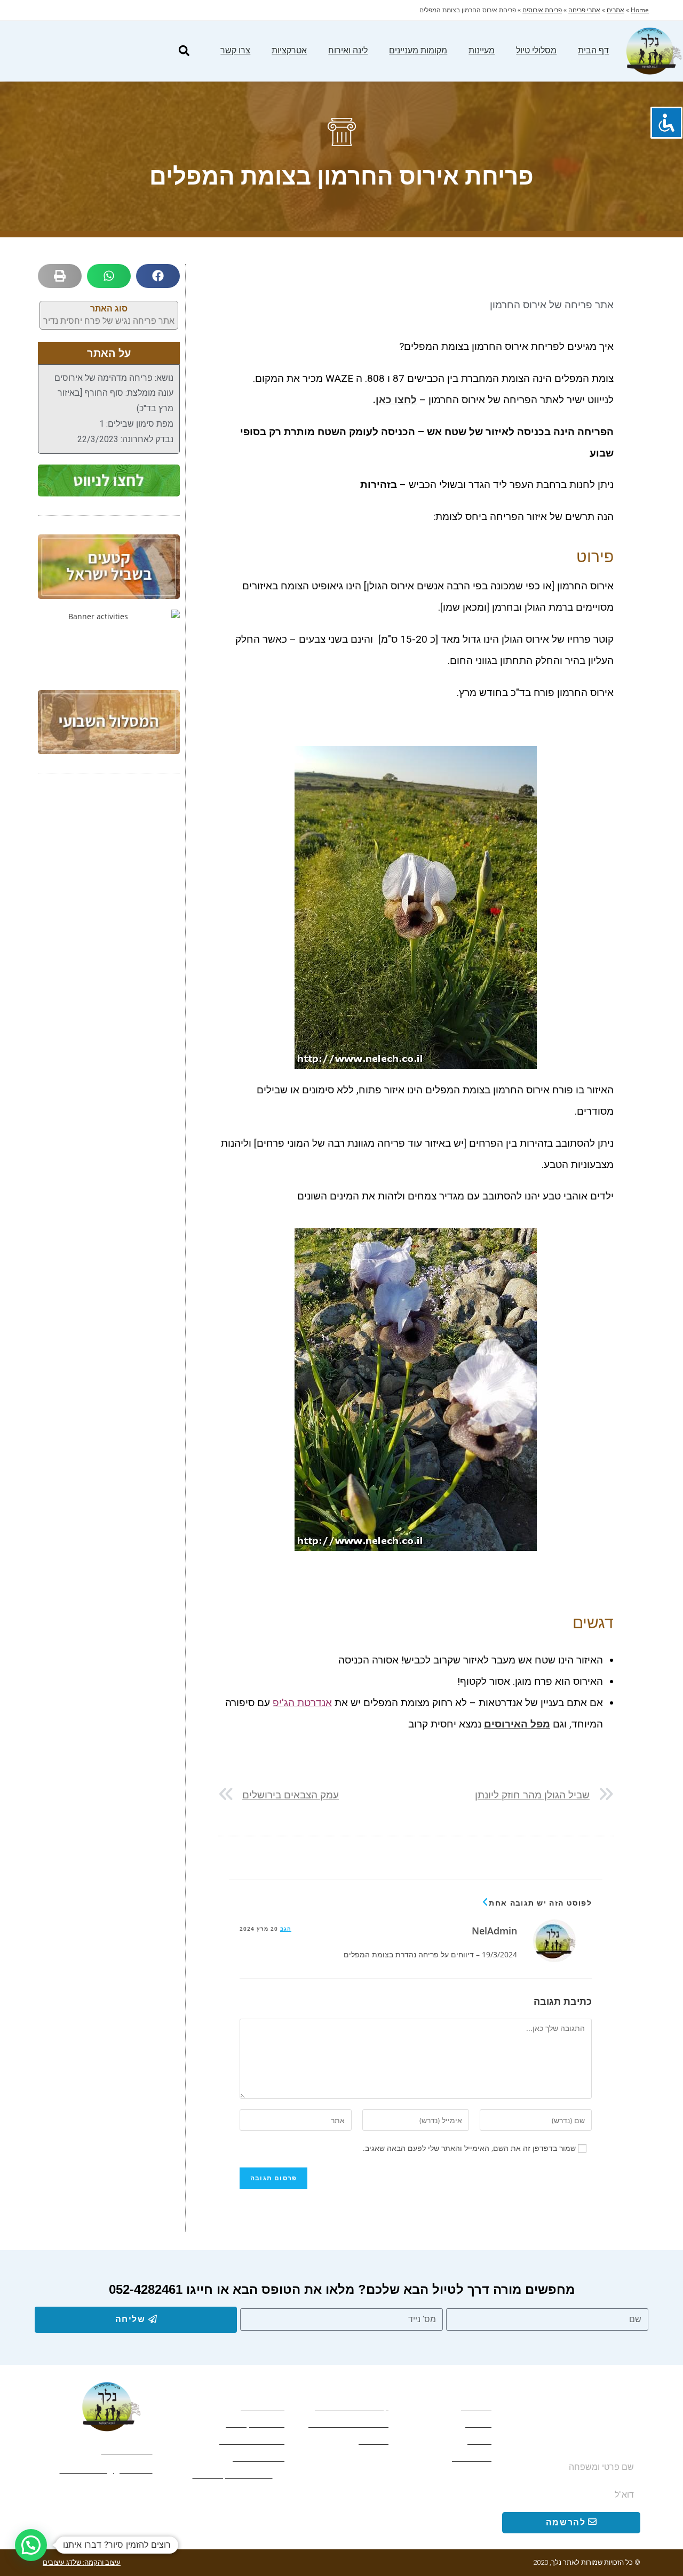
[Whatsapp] (148, 2496)
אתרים (616, 10)
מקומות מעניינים (418, 50)
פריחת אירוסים (542, 10)
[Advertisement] (109, 952)
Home (640, 10)
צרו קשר (235, 50)
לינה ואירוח (348, 50)
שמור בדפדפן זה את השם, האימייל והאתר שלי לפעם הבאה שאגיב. (469, 2148)
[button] (184, 51)
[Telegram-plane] (126, 2496)
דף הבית (593, 50)
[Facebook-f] (170, 2496)
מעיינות (482, 50)
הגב (286, 1929)
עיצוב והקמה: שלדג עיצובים (82, 2562)
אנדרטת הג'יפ (302, 1703)
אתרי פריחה (584, 10)
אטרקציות (289, 50)
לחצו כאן (396, 400)
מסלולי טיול (536, 50)
